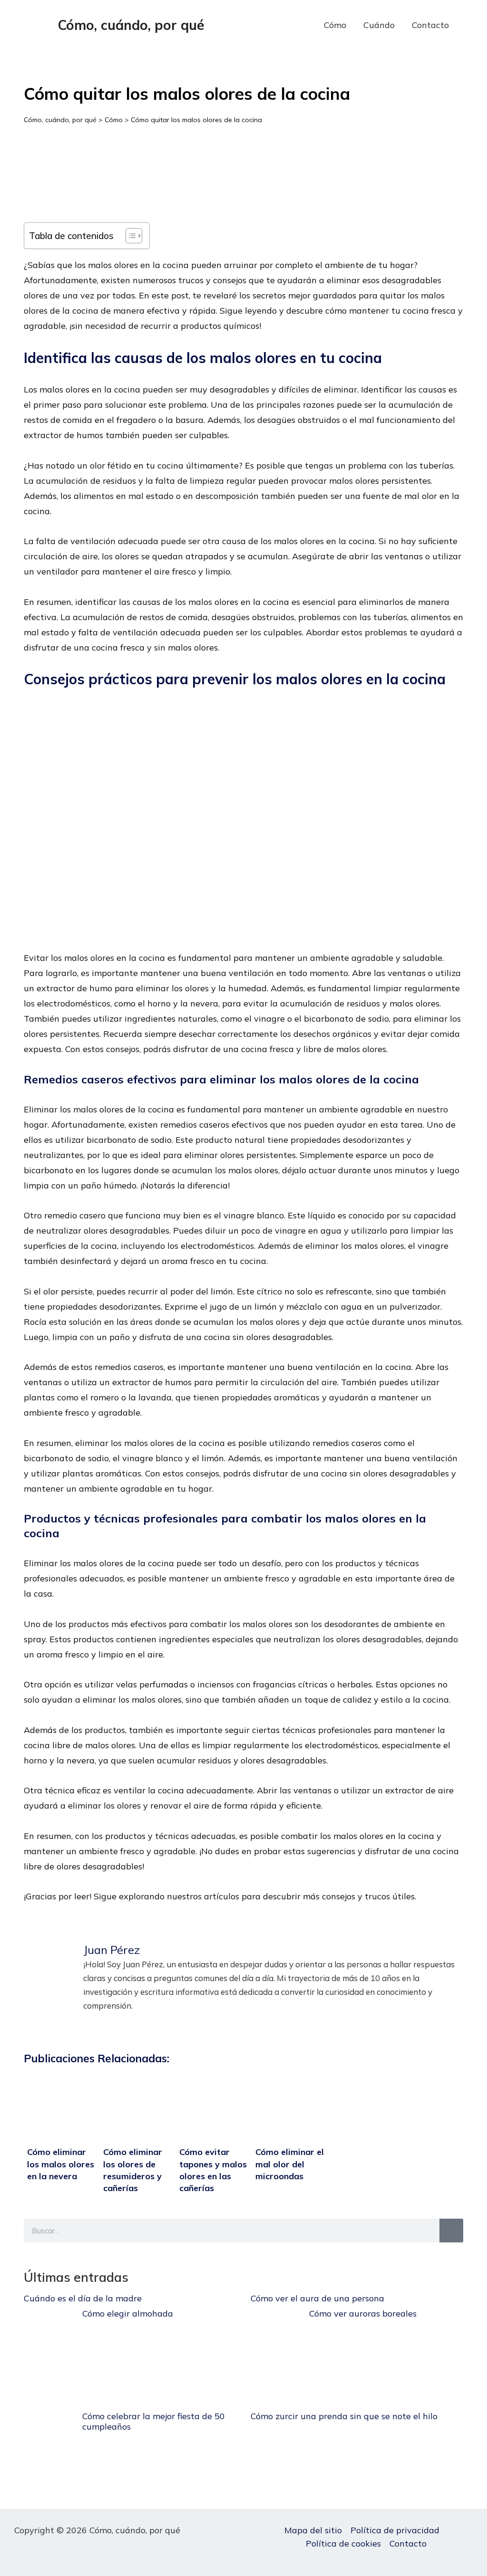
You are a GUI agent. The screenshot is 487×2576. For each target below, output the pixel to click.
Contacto (430, 25)
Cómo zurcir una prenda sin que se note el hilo (344, 2416)
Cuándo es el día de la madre (83, 2298)
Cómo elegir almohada (128, 2313)
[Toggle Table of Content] (129, 236)
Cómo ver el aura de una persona (317, 2298)
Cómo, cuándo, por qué (131, 25)
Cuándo (379, 25)
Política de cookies (343, 2543)
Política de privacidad (395, 2530)
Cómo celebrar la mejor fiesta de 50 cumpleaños (154, 2421)
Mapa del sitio (313, 2530)
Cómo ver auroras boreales (363, 2313)
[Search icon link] (472, 25)
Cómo (335, 25)
